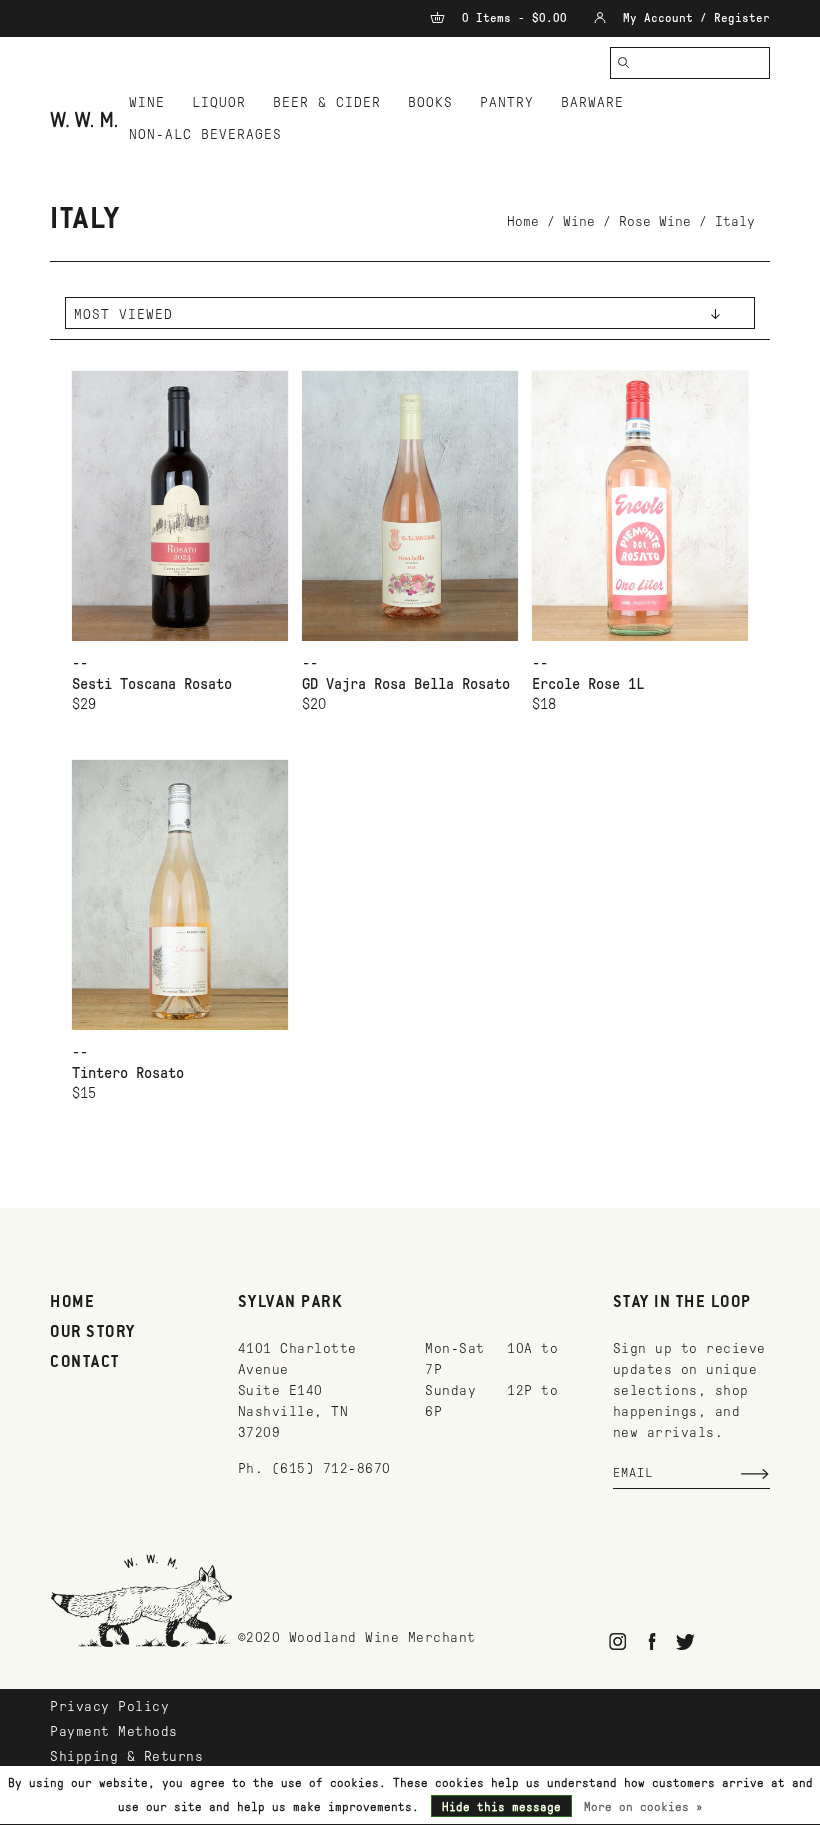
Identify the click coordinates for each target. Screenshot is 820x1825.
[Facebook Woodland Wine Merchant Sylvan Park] (651, 1641)
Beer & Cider (327, 102)
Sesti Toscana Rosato (152, 684)
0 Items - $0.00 (514, 18)
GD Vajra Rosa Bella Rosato (406, 684)
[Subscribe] (755, 1474)
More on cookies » (643, 1807)
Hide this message (501, 1807)
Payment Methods (114, 1731)
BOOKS (430, 102)
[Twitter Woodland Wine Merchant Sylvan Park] (685, 1641)
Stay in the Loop (682, 1303)
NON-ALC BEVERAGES (205, 134)
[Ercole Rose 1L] (640, 505)
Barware (592, 102)
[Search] (624, 63)
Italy (735, 221)
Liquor (219, 102)
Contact (85, 1363)
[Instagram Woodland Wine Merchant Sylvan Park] (618, 1641)
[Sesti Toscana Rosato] (180, 505)
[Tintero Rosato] (180, 894)
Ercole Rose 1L (588, 684)
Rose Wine (655, 221)
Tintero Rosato (128, 1073)
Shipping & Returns (126, 1756)
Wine (147, 102)
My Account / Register (693, 18)
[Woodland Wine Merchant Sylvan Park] (84, 119)
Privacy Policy (109, 1706)
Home (523, 221)
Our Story (93, 1333)
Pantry (507, 102)
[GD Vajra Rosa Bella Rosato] (410, 505)
